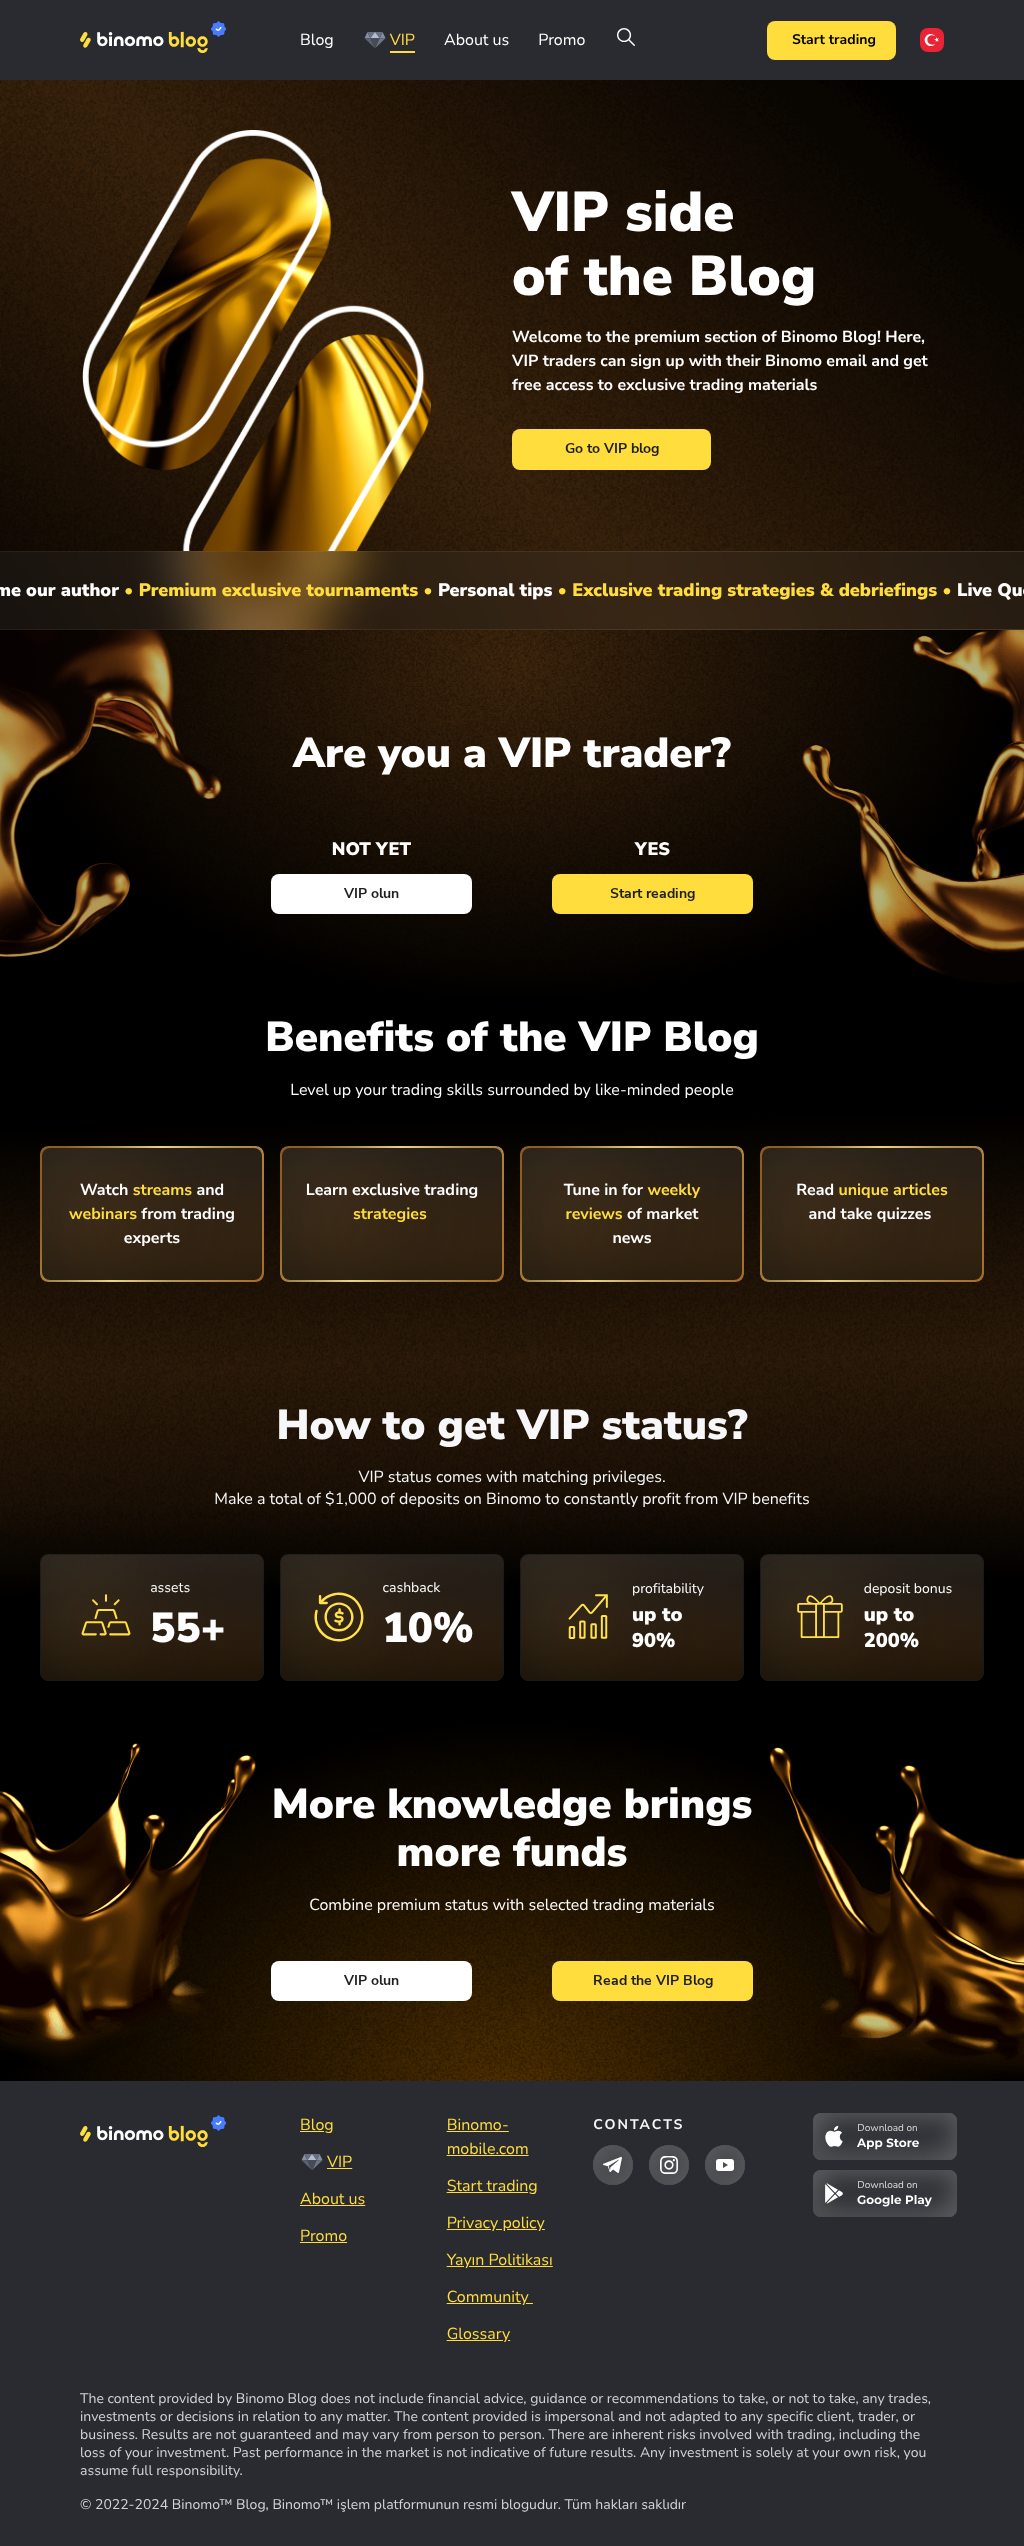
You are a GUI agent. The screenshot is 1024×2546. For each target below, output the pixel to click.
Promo (561, 40)
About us (476, 40)
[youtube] (725, 2165)
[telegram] (613, 2165)
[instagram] (669, 2165)
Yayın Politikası (500, 2260)
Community (490, 2297)
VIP (402, 40)
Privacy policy (496, 2223)
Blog (317, 40)
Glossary (478, 2334)
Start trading (834, 39)
